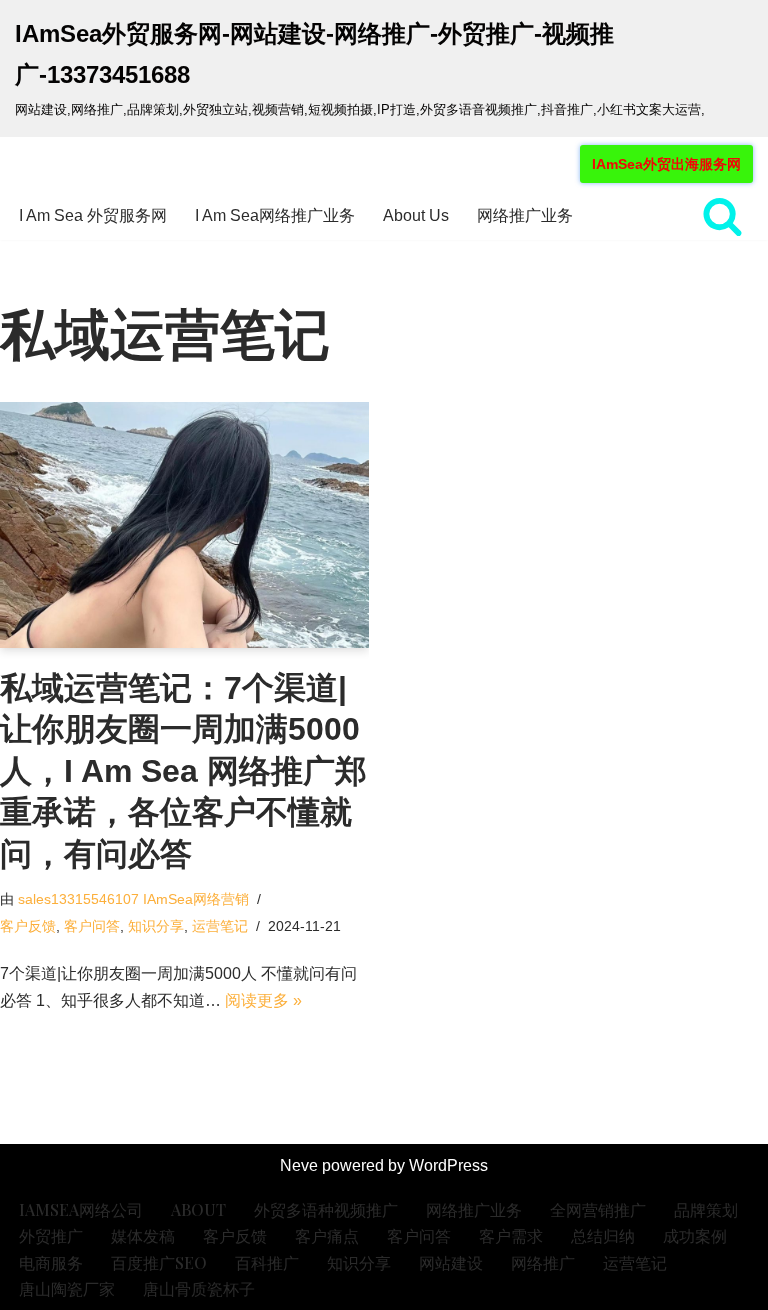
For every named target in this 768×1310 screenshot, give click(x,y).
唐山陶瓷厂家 (67, 1288)
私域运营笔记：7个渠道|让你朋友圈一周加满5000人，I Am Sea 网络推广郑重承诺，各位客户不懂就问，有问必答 (183, 771)
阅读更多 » (263, 1000)
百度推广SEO (159, 1262)
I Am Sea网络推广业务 (275, 215)
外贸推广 (51, 1235)
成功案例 (695, 1235)
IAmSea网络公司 (81, 1209)
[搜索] (722, 215)
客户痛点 (327, 1235)
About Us (416, 215)
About (198, 1209)
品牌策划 (706, 1209)
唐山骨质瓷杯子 (199, 1288)
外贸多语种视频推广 (326, 1209)
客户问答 (92, 926)
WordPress (448, 1165)
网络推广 (543, 1262)
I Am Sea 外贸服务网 (93, 215)
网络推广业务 (525, 215)
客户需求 (511, 1235)
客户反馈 (28, 926)
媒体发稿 (143, 1235)
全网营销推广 (598, 1209)
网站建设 (451, 1262)
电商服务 (51, 1262)
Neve (299, 1165)
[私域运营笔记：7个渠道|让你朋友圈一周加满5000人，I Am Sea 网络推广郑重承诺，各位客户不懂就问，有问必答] (184, 525)
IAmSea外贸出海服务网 (666, 164)
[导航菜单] (38, 164)
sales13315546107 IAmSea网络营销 (133, 899)
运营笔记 (220, 926)
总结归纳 (603, 1235)
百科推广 (267, 1262)
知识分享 (156, 926)
